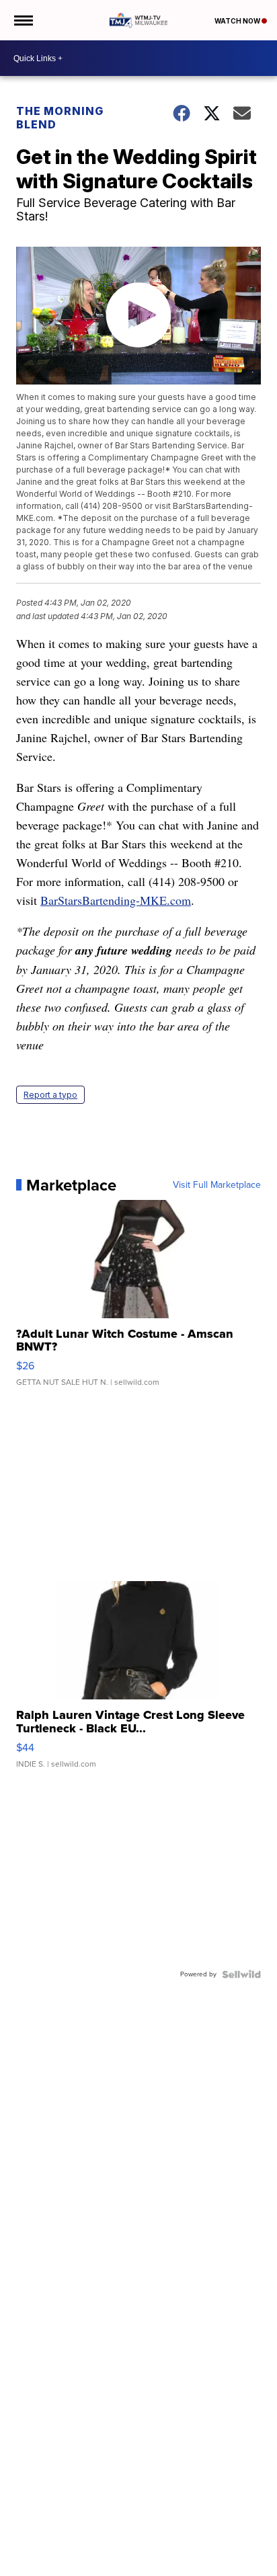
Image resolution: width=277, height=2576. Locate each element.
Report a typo (50, 1095)
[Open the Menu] (23, 20)
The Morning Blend (60, 118)
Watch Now (238, 21)
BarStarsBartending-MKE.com (116, 900)
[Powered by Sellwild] (241, 1974)
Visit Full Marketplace (217, 1185)
